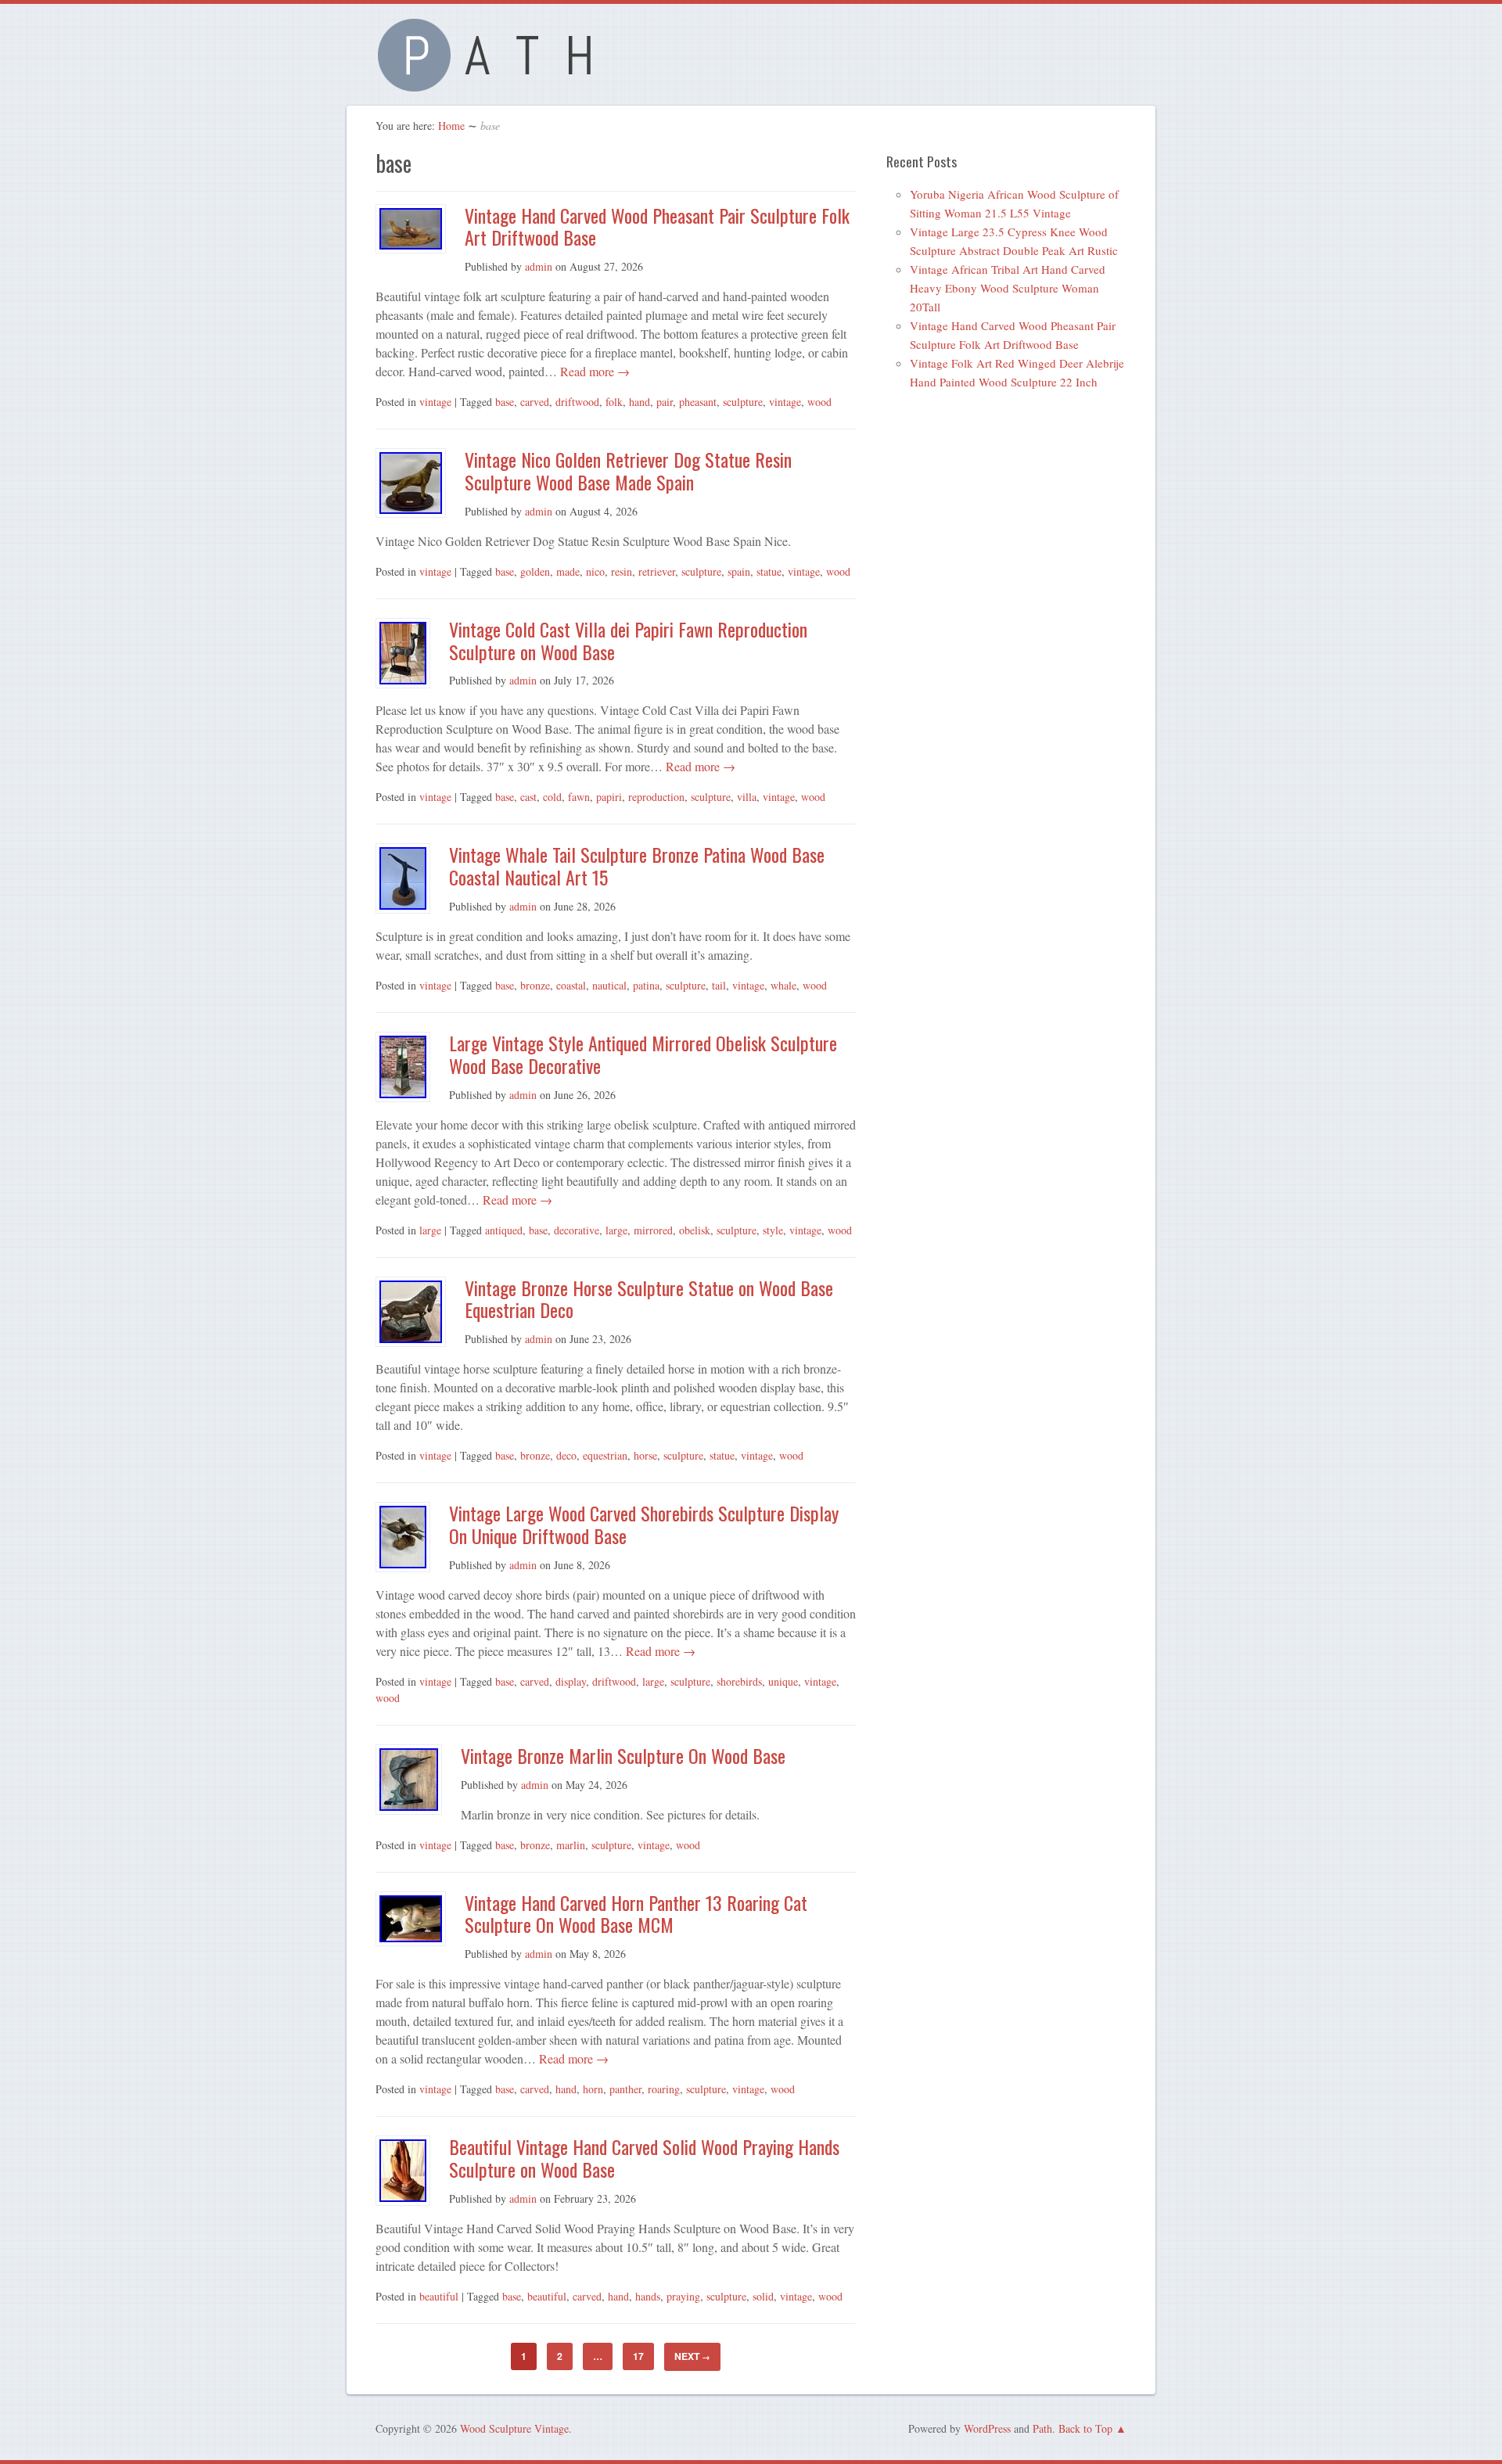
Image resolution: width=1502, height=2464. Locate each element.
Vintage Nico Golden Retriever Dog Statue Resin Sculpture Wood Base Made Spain (628, 471)
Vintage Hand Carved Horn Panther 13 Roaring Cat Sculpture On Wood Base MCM (636, 1914)
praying (683, 2296)
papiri (609, 797)
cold (552, 797)
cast (528, 797)
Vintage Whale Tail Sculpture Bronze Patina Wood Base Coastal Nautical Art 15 (637, 866)
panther (625, 2089)
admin (539, 266)
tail (719, 985)
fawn (579, 797)
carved (535, 402)
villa (747, 797)
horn (593, 2089)
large (430, 1230)
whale (783, 985)
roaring (664, 2089)
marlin (571, 1845)
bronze (535, 985)
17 (638, 2356)
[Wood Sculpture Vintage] (493, 83)
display (571, 1681)
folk (614, 402)
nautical (609, 985)
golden (535, 571)
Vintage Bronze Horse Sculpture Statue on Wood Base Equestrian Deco (649, 1299)
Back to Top (1085, 2428)
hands (648, 2296)
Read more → (593, 371)
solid (763, 2296)
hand (640, 402)
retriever (657, 571)
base (505, 402)
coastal (571, 985)
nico (595, 571)
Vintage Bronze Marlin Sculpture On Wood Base (623, 1755)
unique (783, 1681)
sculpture (743, 402)
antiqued (504, 1230)
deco (566, 1455)
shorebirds (739, 1681)
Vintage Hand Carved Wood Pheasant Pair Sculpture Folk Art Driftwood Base (657, 226)
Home (451, 126)
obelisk (695, 1230)
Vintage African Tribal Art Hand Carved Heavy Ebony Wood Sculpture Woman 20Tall (1008, 288)
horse (645, 1455)
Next (692, 2356)
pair (665, 402)
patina (646, 985)
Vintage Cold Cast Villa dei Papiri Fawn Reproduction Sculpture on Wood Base (628, 640)
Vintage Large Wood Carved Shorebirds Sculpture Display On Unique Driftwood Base (644, 1524)
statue (769, 571)
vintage (435, 402)
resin (622, 571)
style (773, 1230)
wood (819, 402)
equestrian (605, 1455)
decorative (577, 1230)
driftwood (577, 402)
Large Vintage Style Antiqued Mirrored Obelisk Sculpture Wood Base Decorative (643, 1054)
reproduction (656, 797)
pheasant (698, 402)
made (568, 571)
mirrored (653, 1230)
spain (739, 571)
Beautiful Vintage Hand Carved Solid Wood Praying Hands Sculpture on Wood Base (644, 2158)
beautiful (439, 2296)
